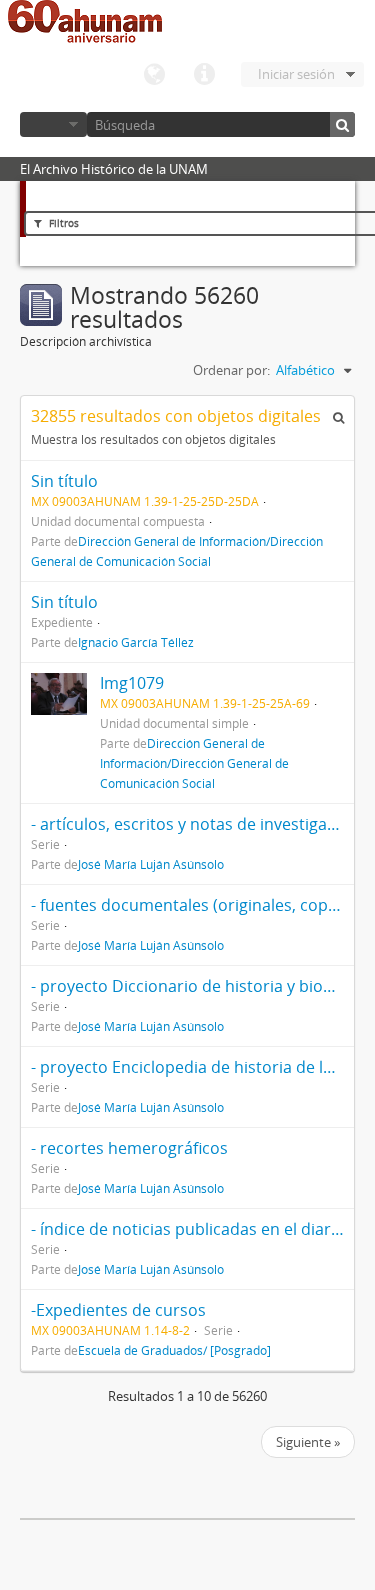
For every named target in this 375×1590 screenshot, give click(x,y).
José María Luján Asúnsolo (151, 864)
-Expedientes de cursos (118, 1310)
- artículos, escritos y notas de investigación (195, 824)
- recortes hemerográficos (129, 1148)
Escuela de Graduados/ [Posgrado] (174, 1350)
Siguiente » (308, 1442)
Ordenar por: (231, 370)
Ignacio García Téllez (136, 642)
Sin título (64, 481)
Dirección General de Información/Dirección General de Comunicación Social (194, 763)
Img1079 (132, 683)
